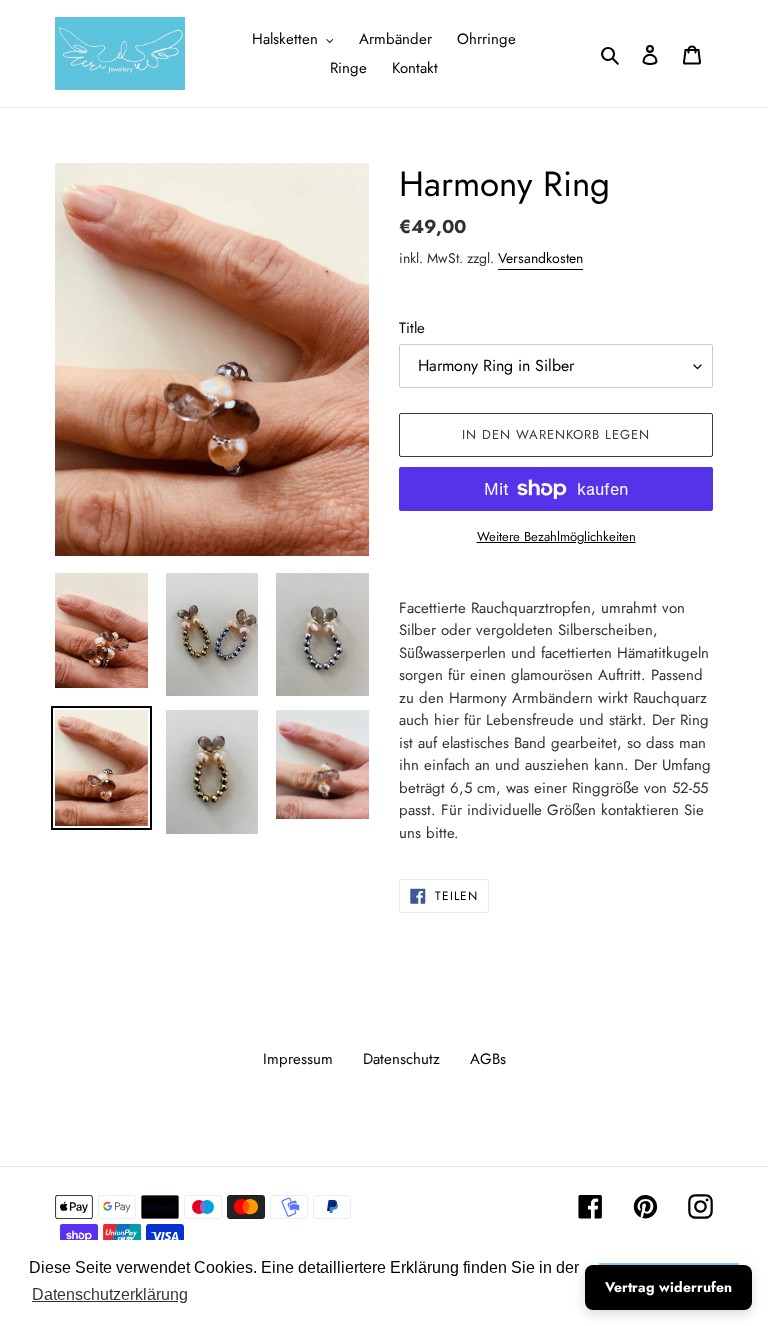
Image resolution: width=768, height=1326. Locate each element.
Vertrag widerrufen (668, 1287)
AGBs (488, 1059)
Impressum (298, 1059)
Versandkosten (540, 258)
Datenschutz (401, 1059)
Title (412, 328)
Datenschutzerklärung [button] (110, 1294)
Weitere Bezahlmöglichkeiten (556, 536)
